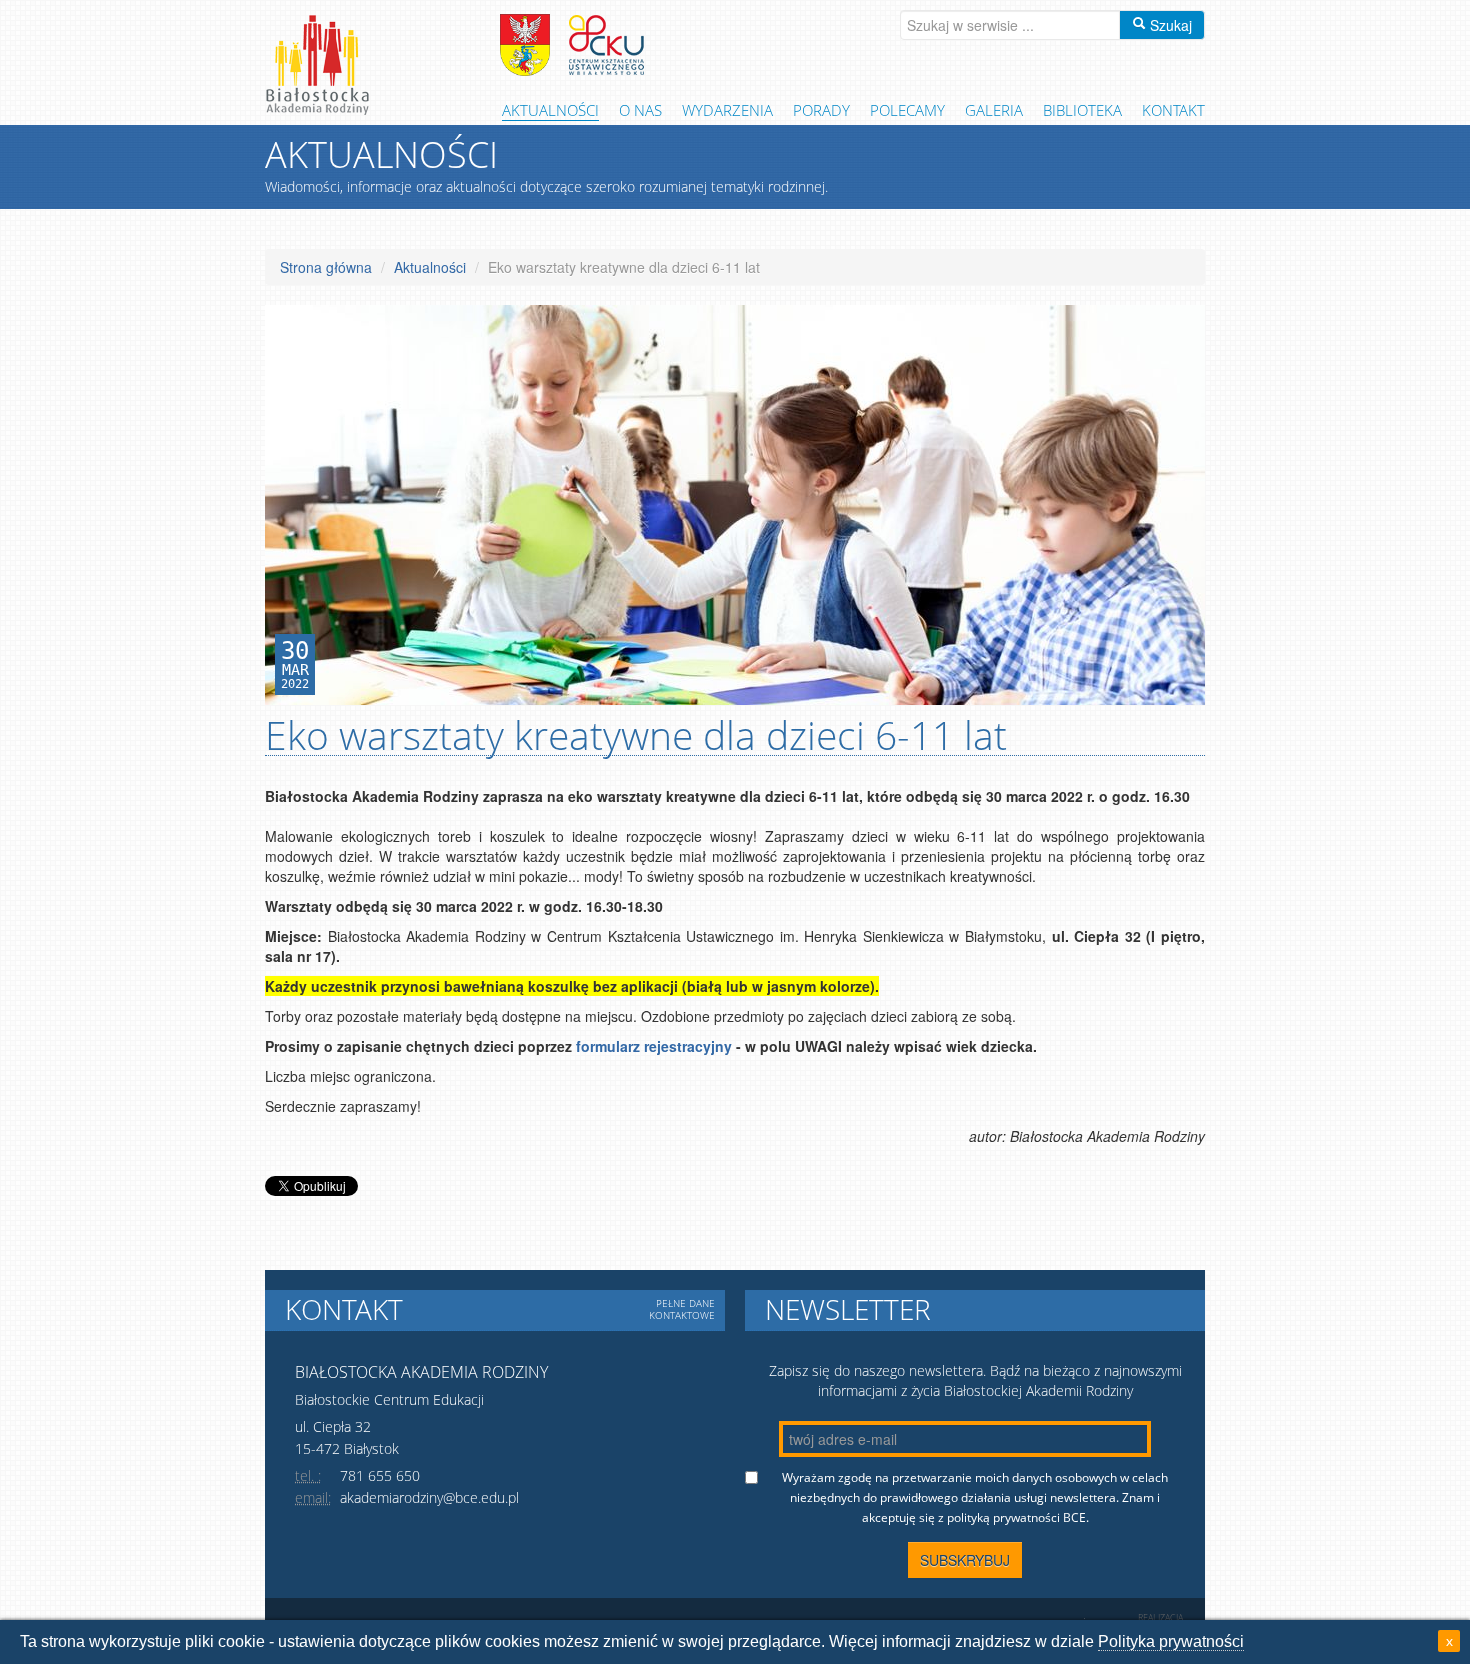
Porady (821, 110)
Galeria (994, 110)
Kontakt (1173, 110)
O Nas (640, 110)
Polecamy (907, 110)
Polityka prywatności (1171, 1641)
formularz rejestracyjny (654, 1046)
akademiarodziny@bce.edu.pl (429, 1497)
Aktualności (550, 110)
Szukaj (1169, 25)
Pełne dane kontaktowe (682, 1309)
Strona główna (326, 267)
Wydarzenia (727, 110)
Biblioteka (1082, 110)
